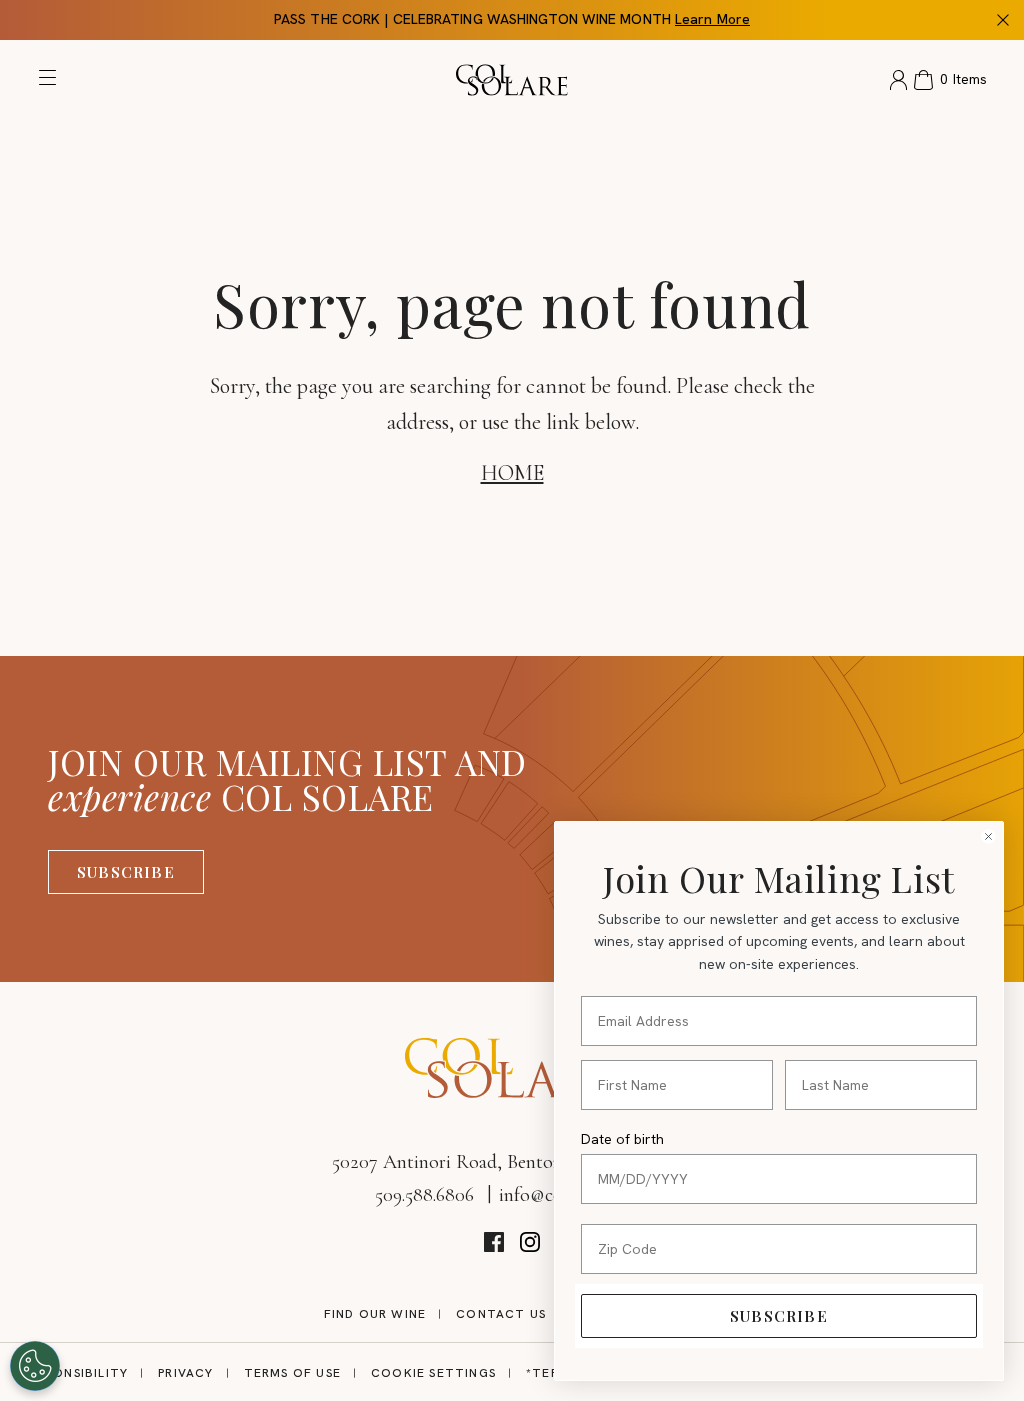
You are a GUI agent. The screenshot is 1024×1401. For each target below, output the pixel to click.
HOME (512, 473)
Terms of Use (292, 1373)
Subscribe (126, 872)
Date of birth (622, 1139)
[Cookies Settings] (35, 1366)
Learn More (712, 19)
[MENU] (52, 82)
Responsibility (75, 1373)
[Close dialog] (988, 836)
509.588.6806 (424, 1195)
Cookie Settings (433, 1373)
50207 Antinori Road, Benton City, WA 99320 (512, 1162)
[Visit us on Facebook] (494, 1242)
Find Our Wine (375, 1314)
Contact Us (501, 1314)
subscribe (779, 1316)
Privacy (185, 1373)
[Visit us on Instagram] (530, 1242)
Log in (898, 80)
